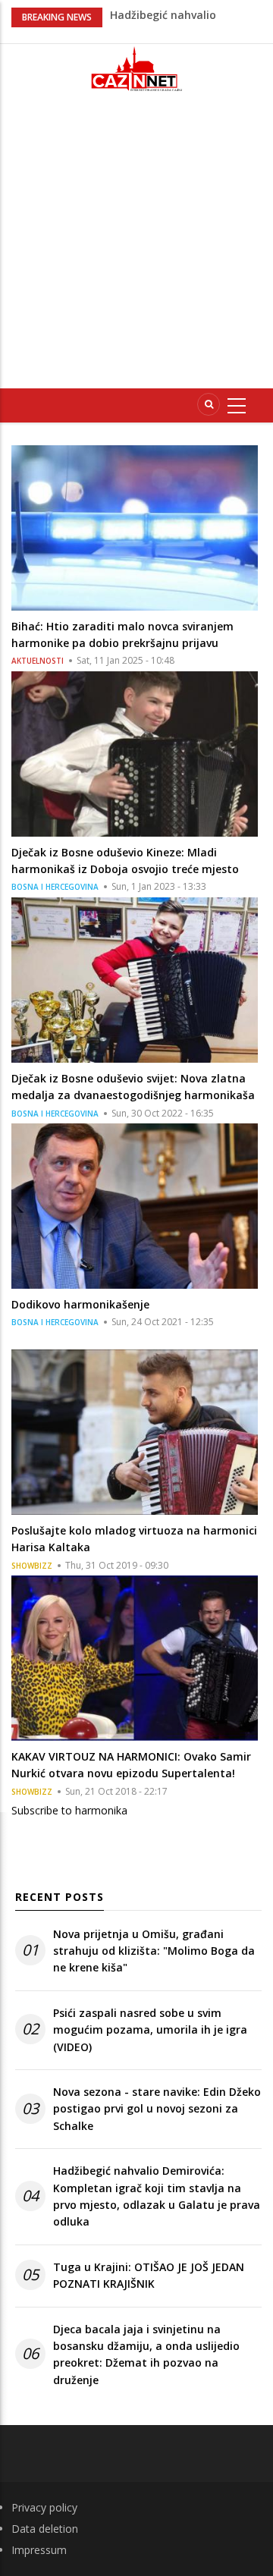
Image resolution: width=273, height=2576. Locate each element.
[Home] (136, 69)
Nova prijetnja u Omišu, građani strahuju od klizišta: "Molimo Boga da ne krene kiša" (154, 1951)
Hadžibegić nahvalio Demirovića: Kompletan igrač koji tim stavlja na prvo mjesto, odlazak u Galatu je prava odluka (157, 2196)
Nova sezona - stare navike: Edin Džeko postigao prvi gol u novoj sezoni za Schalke (157, 2109)
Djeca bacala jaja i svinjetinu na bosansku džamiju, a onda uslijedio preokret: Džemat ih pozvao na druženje (146, 2355)
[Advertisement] (136, 247)
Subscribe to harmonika (69, 1810)
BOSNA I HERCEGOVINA (55, 887)
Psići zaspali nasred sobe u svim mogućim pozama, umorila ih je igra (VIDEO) (150, 2030)
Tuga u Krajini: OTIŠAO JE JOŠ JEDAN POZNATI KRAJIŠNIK (149, 2275)
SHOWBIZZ (32, 1566)
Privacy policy (44, 2507)
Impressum (39, 2550)
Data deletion (45, 2529)
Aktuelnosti (38, 661)
